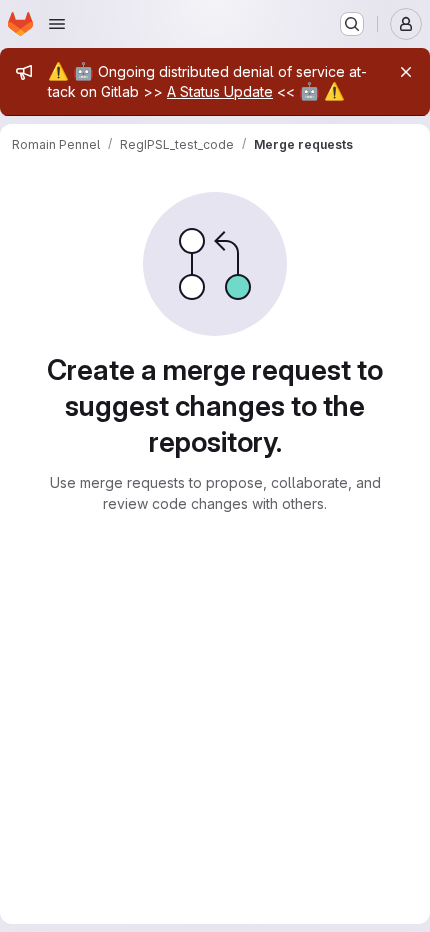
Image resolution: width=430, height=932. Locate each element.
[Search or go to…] (352, 24)
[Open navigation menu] (57, 24)
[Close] (406, 72)
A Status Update (220, 91)
